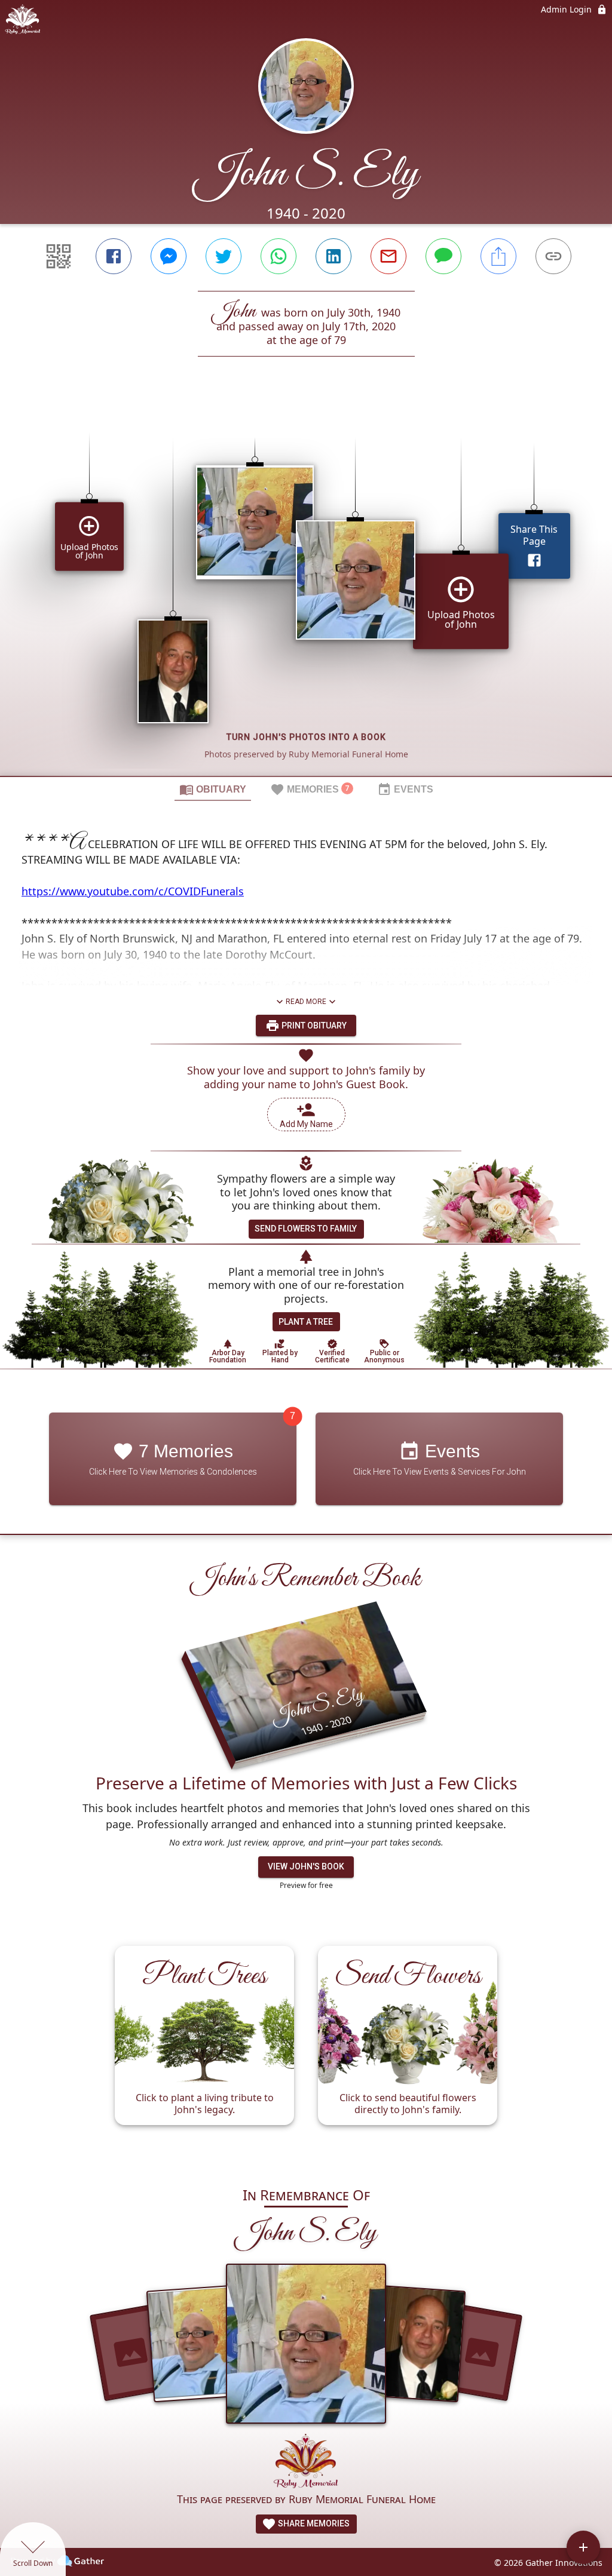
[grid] (306, 587)
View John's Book (306, 1866)
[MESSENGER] (169, 256)
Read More (306, 1002)
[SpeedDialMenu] (583, 2547)
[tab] (213, 789)
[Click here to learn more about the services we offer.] (306, 2462)
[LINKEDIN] (333, 256)
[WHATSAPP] (279, 256)
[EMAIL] (388, 256)
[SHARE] (498, 256)
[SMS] (443, 256)
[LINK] (553, 256)
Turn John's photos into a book (306, 737)
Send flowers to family (306, 1229)
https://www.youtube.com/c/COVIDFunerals (133, 891)
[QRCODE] (59, 256)
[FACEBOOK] (114, 256)
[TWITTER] (224, 256)
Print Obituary (313, 1026)
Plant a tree (306, 1322)
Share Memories (313, 2523)
